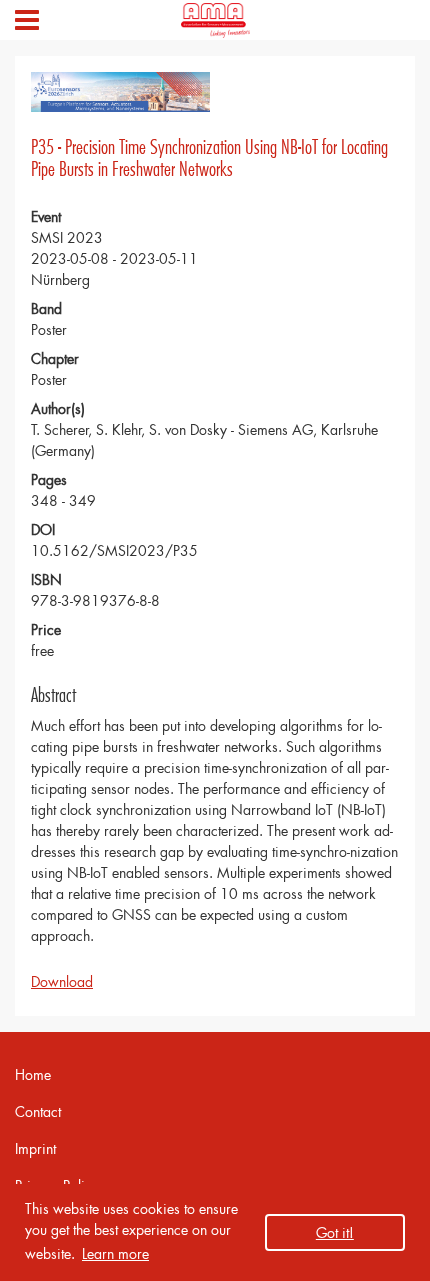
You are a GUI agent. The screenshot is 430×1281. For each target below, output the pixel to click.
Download (62, 981)
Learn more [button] (115, 1253)
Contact (38, 1111)
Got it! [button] (335, 1232)
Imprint (35, 1148)
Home (33, 1074)
